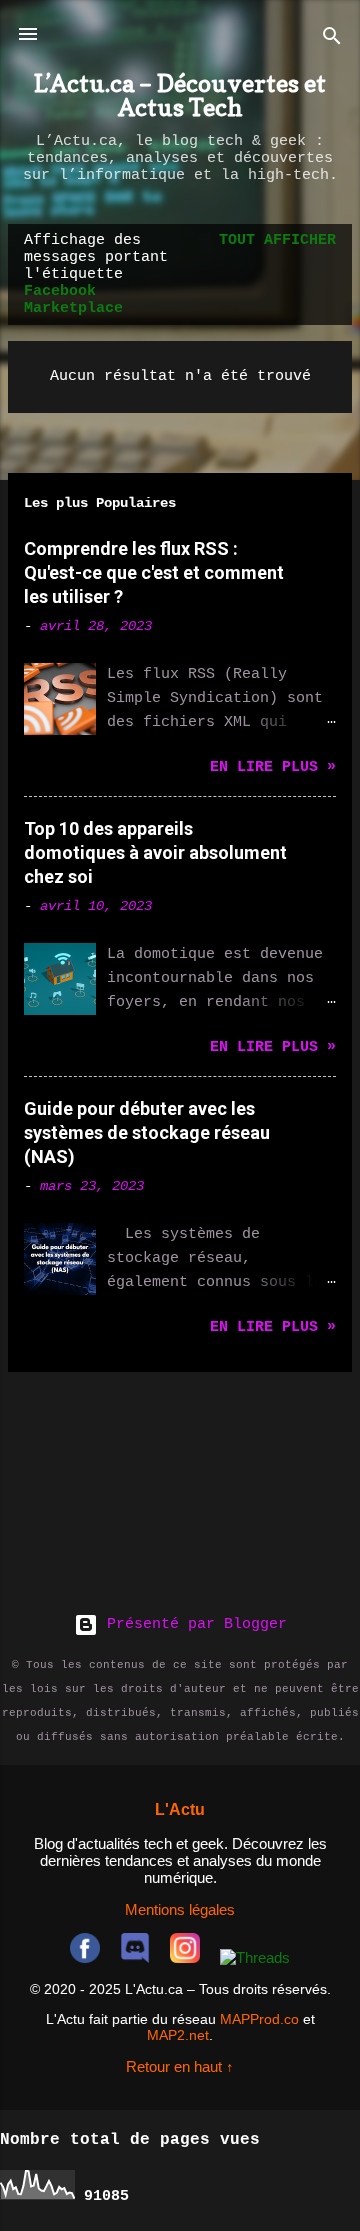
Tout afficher (277, 240)
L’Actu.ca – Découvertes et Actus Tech (180, 95)
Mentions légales (180, 1909)
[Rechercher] (332, 40)
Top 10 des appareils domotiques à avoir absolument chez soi (155, 852)
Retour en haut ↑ (180, 2066)
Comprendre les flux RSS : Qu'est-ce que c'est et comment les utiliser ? (154, 572)
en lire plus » (273, 767)
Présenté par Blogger (192, 1624)
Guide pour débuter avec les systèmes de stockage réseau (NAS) (147, 1132)
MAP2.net (178, 2035)
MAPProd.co (259, 2019)
